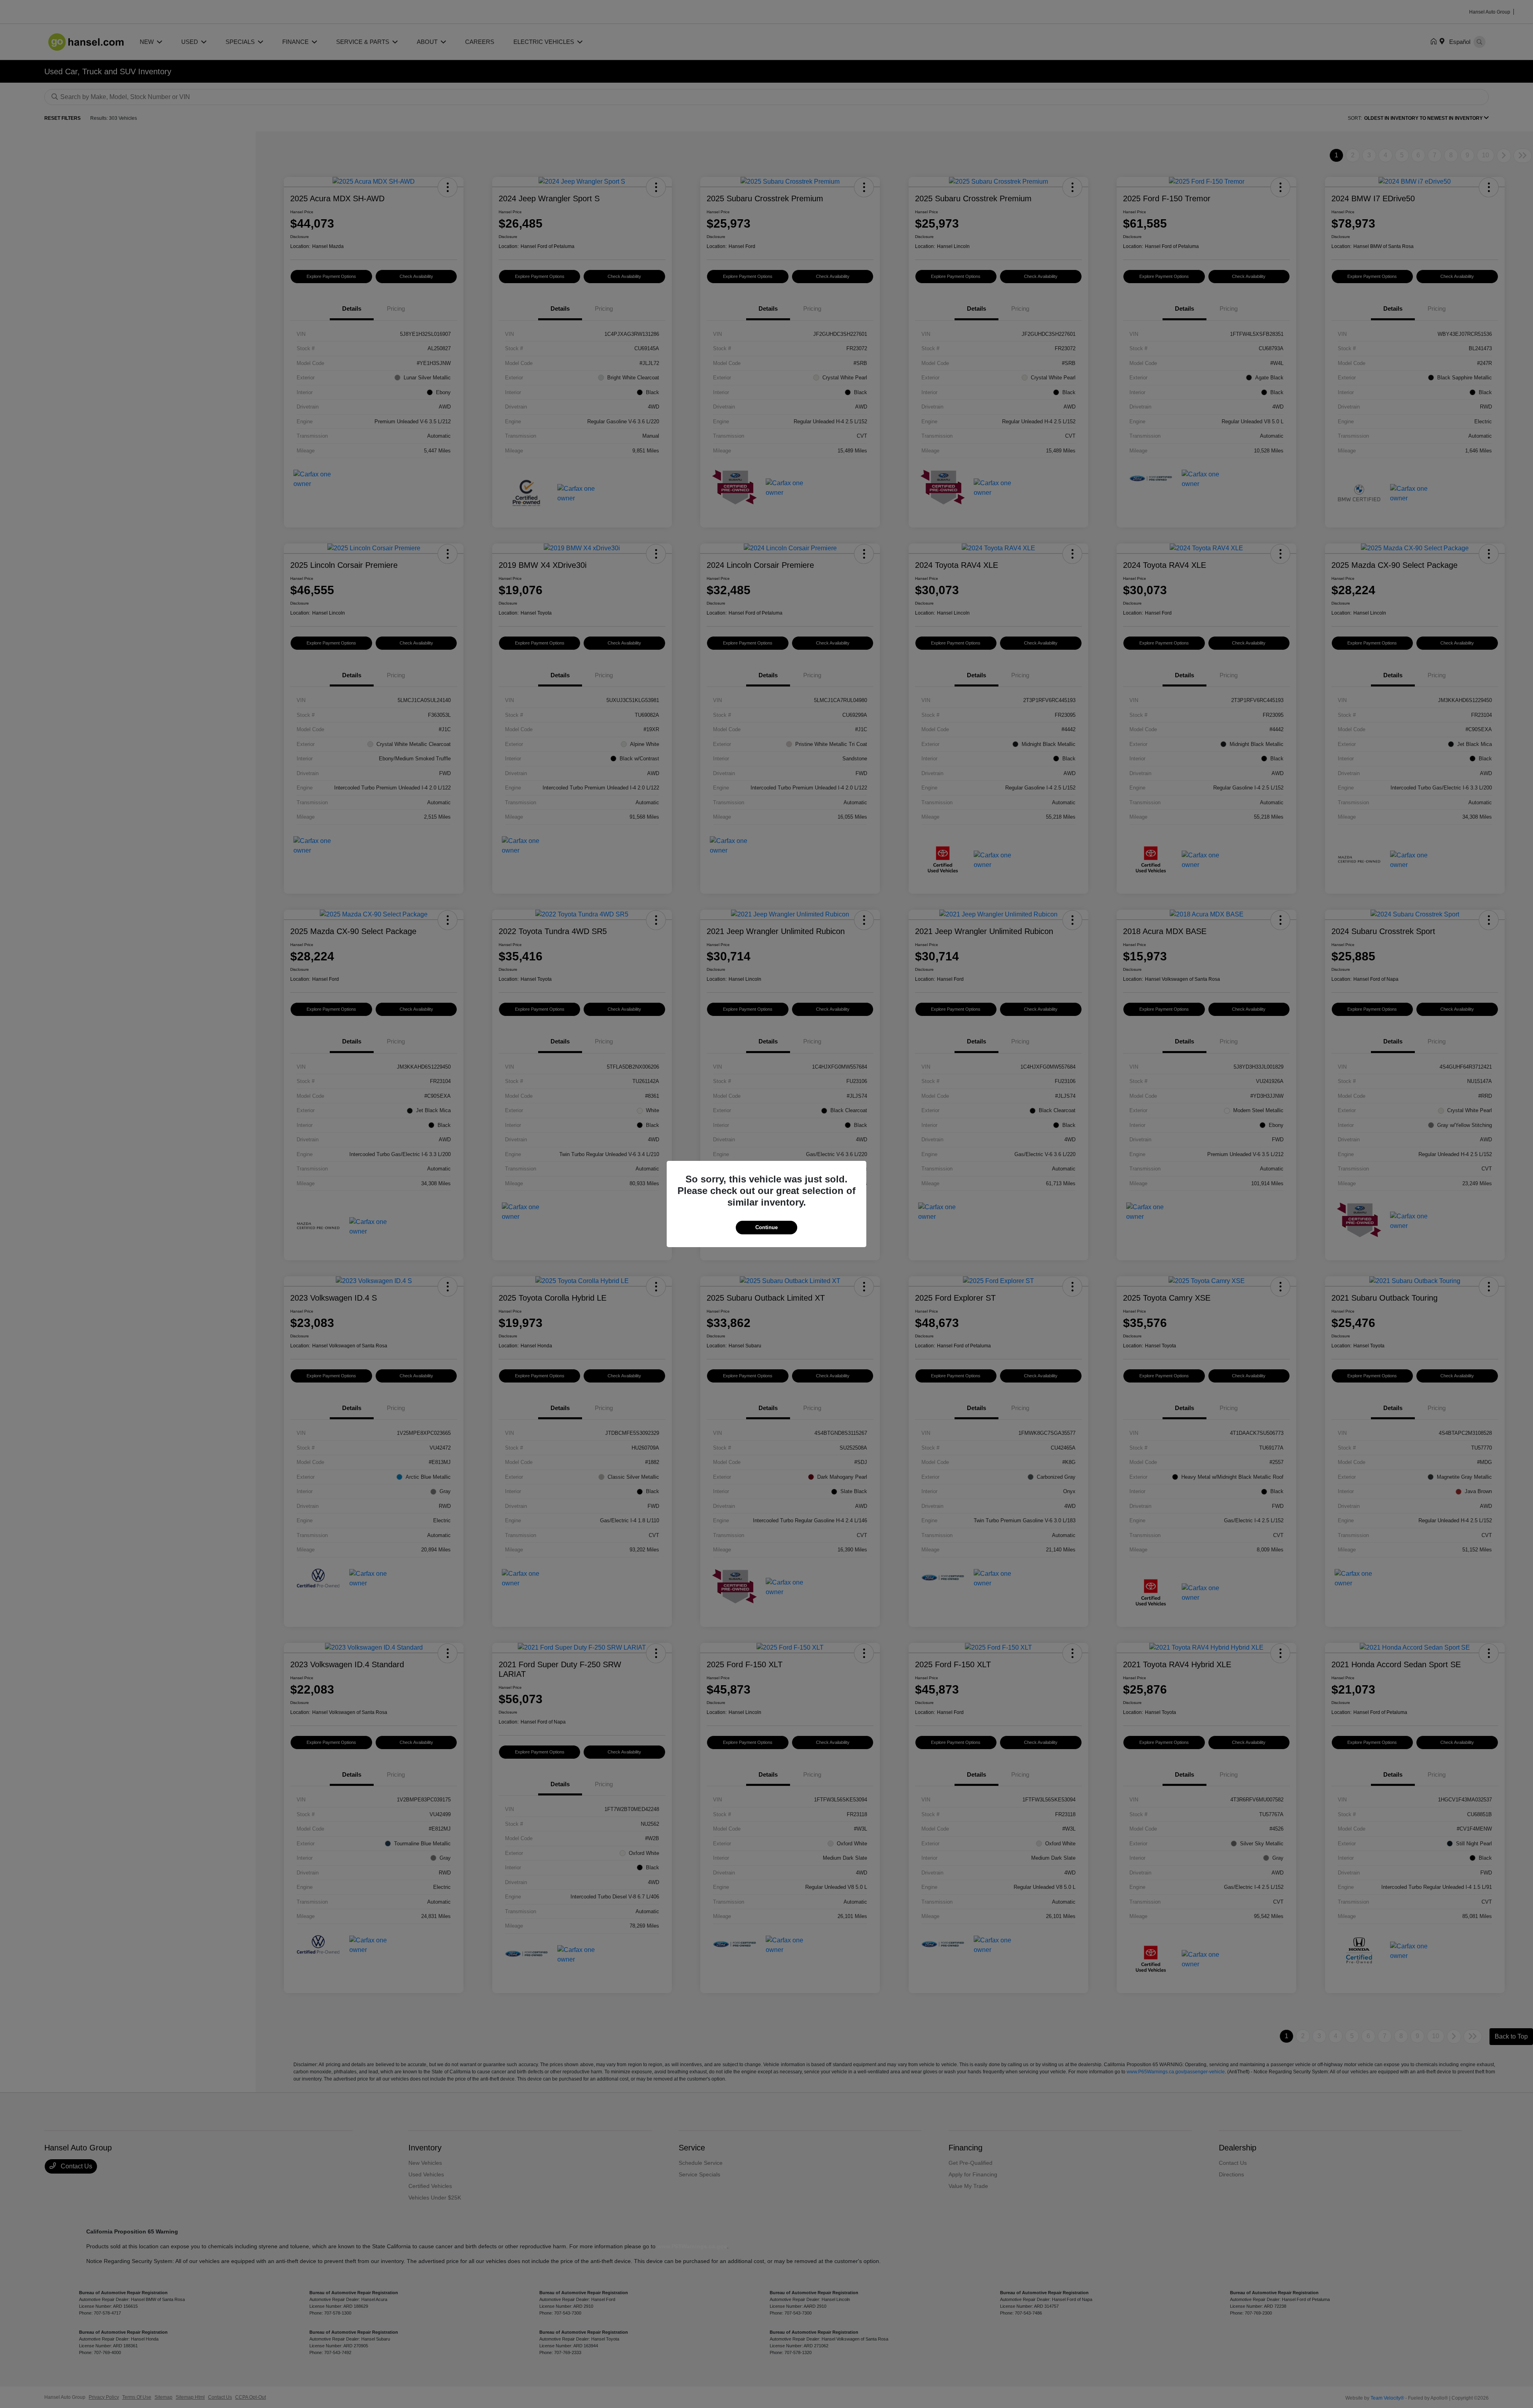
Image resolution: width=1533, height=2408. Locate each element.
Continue (766, 1227)
